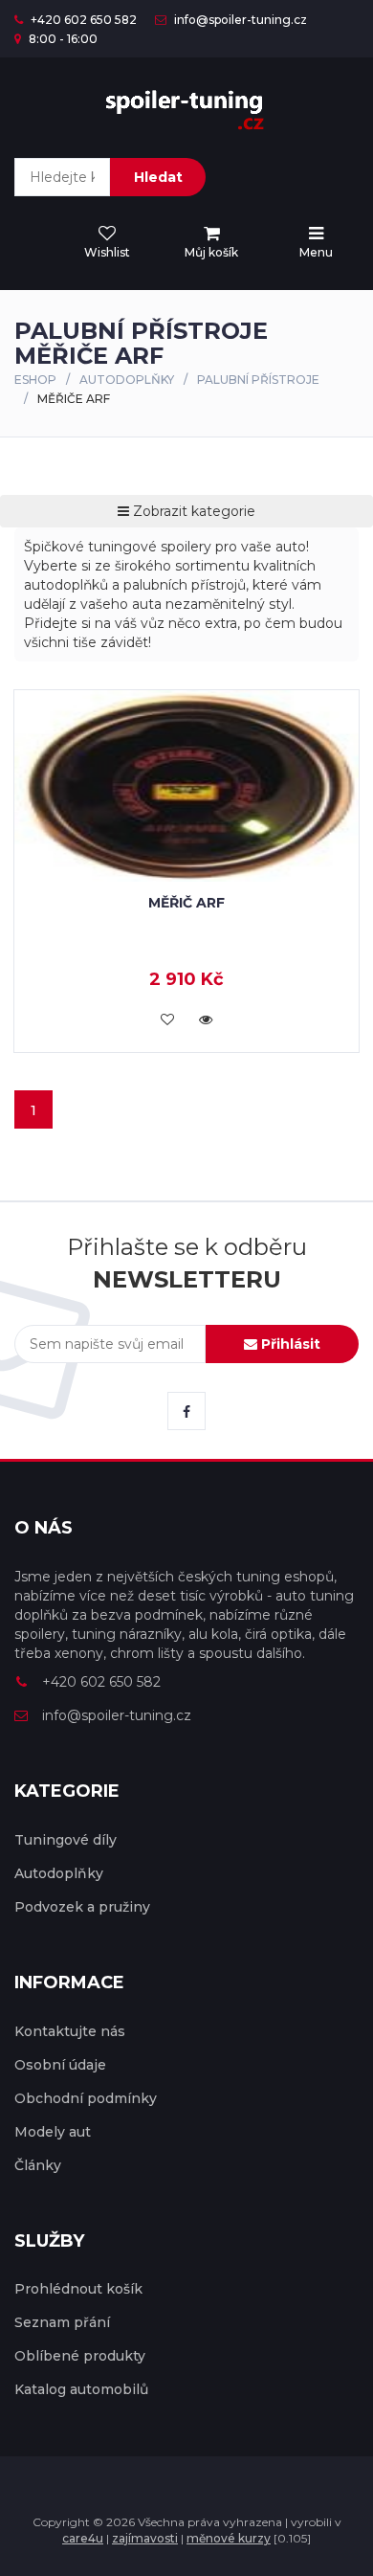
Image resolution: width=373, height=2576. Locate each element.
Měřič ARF (186, 903)
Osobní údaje (60, 2065)
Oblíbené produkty (80, 2356)
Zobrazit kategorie (192, 511)
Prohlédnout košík (78, 2289)
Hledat (158, 177)
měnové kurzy (229, 2538)
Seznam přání (62, 2322)
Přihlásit (289, 1344)
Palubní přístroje (258, 380)
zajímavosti (145, 2538)
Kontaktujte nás (70, 2031)
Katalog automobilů (81, 2389)
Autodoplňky (127, 380)
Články (38, 2165)
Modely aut (53, 2132)
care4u (83, 2538)
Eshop (35, 380)
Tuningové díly (66, 1840)
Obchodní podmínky (86, 2098)
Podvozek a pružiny (82, 1907)
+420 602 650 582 (82, 20)
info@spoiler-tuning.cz (239, 20)
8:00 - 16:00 (62, 39)
